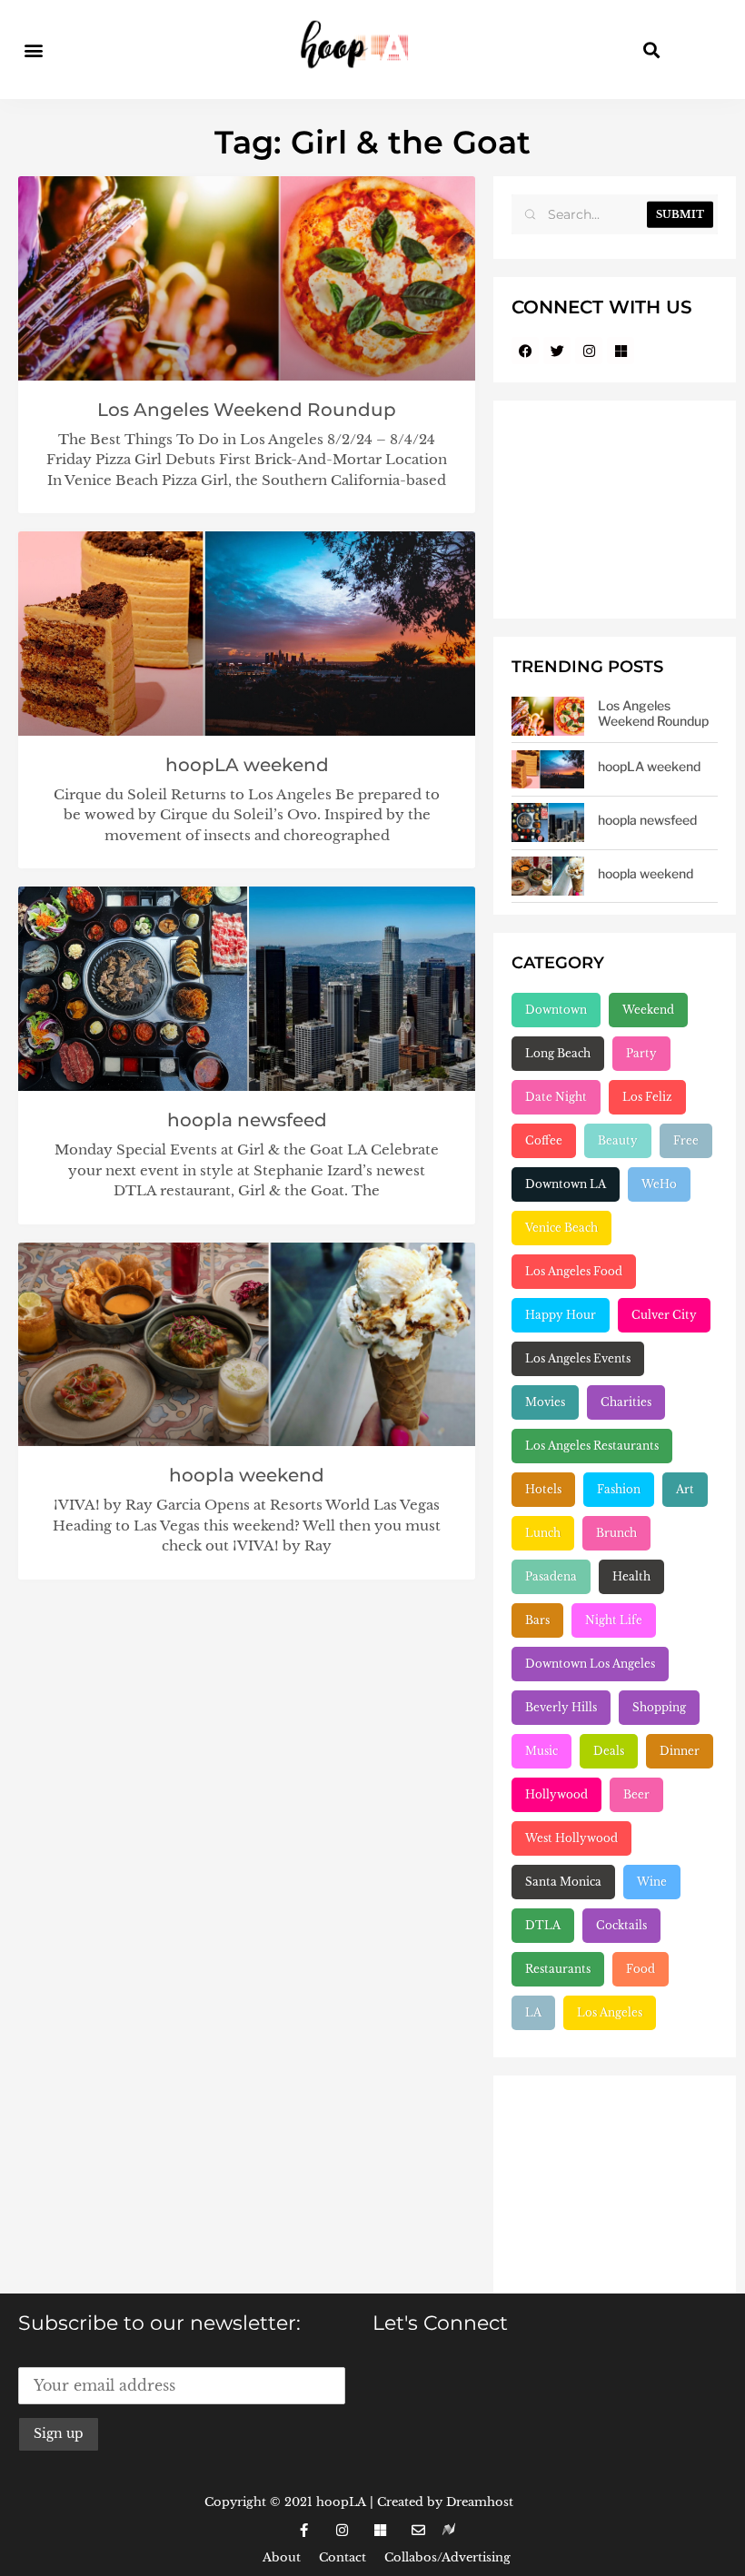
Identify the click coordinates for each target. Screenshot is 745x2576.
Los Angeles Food (574, 1271)
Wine (652, 1882)
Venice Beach (561, 1228)
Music (541, 1751)
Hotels (543, 1489)
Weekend (648, 1010)
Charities (626, 1402)
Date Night (556, 1097)
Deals (609, 1751)
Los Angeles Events (578, 1358)
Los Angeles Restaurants (592, 1446)
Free (686, 1140)
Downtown (556, 1010)
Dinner (680, 1751)
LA (533, 2012)
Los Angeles (610, 2012)
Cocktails (621, 1925)
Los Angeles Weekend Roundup (247, 410)
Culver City (664, 1315)
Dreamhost (480, 2502)
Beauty (618, 1140)
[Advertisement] (615, 510)
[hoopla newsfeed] (548, 822)
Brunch (616, 1533)
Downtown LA (566, 1184)
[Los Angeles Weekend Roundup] (548, 716)
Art (685, 1489)
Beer (636, 1794)
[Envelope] (418, 2530)
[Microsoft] (621, 351)
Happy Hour (561, 1315)
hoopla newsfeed (247, 1120)
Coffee (544, 1140)
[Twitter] (557, 351)
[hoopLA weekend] (548, 770)
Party (641, 1053)
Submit (680, 214)
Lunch (543, 1533)
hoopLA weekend (247, 765)
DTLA (543, 1925)
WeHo (659, 1184)
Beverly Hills (561, 1707)
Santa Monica (563, 1882)
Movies (545, 1402)
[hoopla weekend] (548, 876)
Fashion (619, 1489)
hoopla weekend (247, 1475)
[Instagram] (589, 351)
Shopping (659, 1707)
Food (641, 1969)
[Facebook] (525, 351)
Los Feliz (647, 1097)
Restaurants (558, 1969)
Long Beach (558, 1053)
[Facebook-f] (303, 2530)
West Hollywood (571, 1838)
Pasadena (551, 1576)
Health (631, 1576)
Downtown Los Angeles (590, 1664)
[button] (33, 50)
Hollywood (556, 1794)
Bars (537, 1620)
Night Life (614, 1620)
